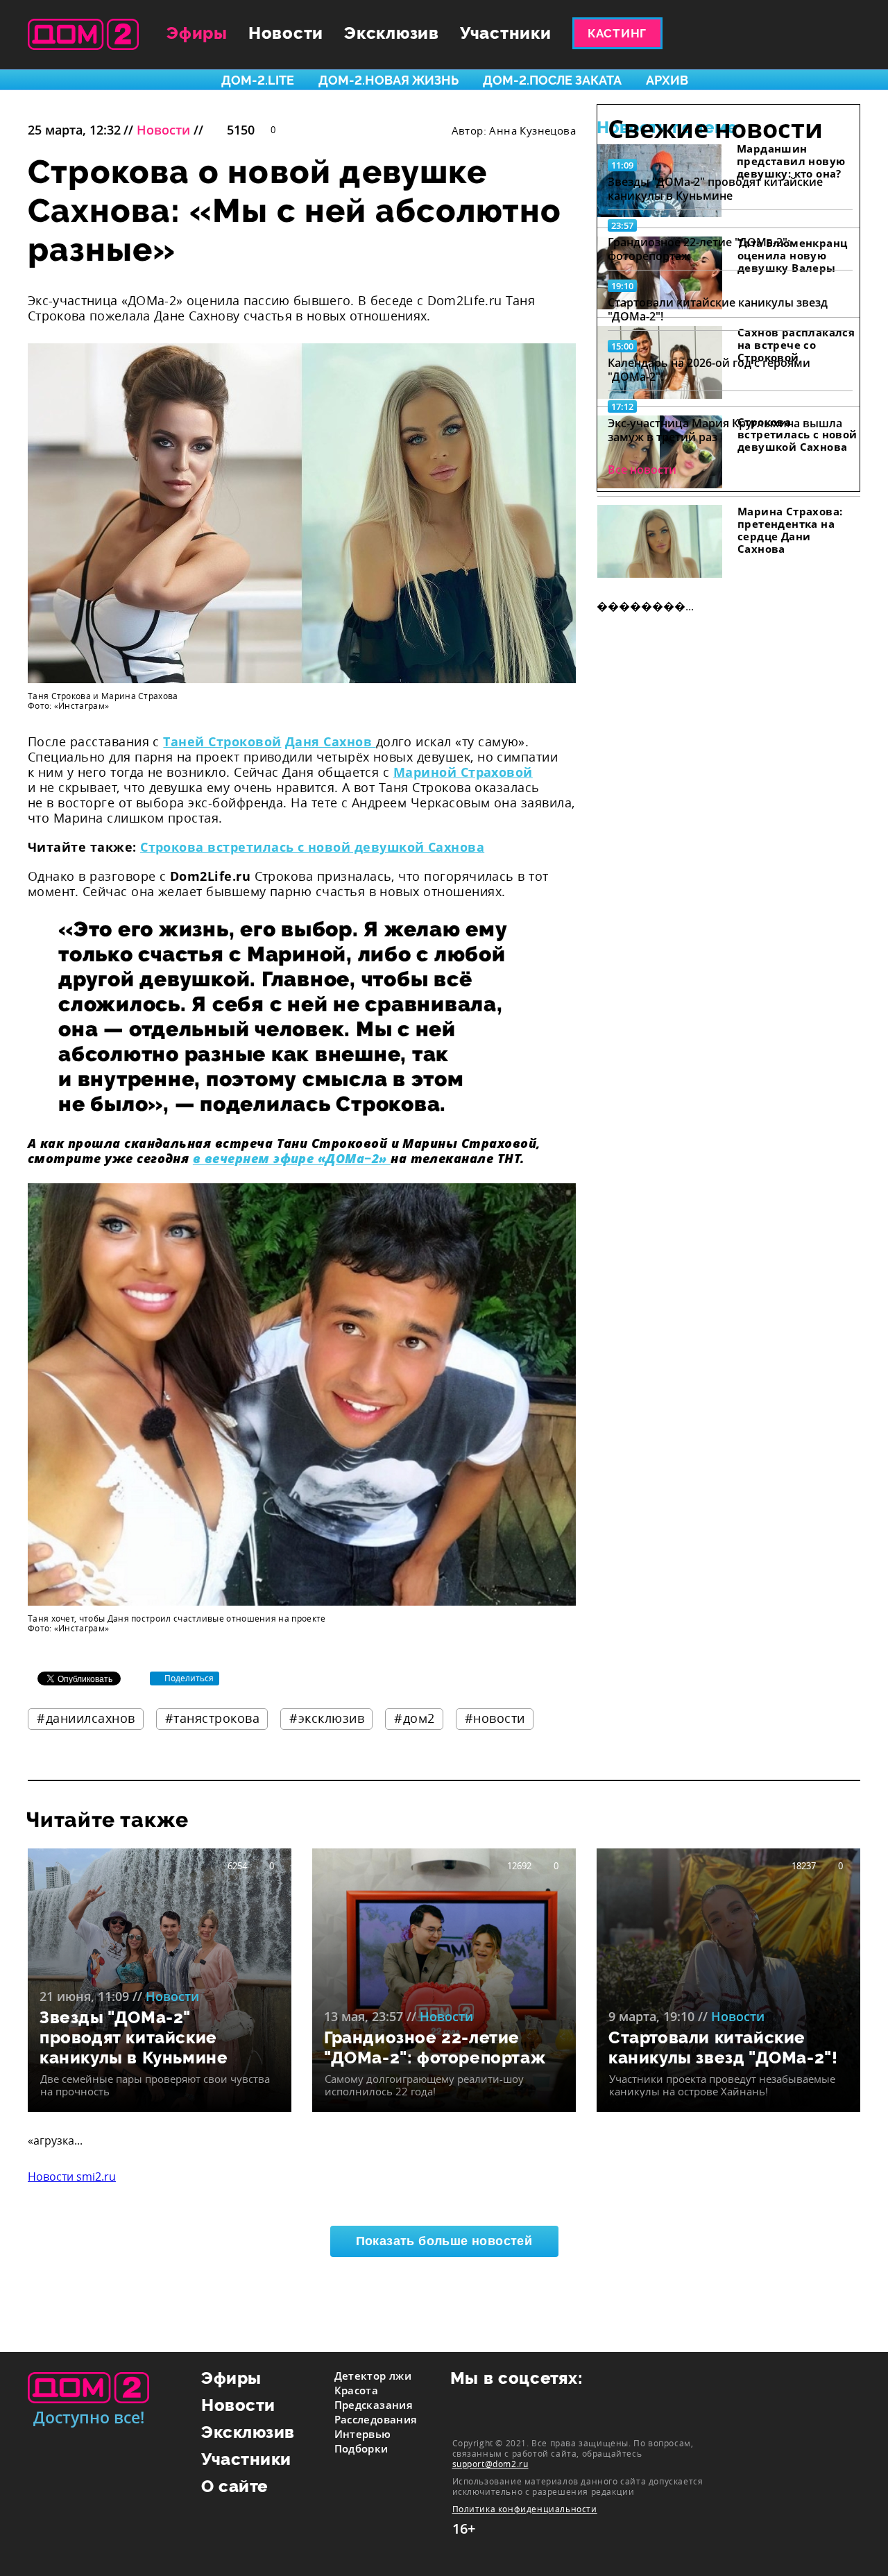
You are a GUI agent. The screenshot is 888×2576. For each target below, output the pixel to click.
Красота (357, 2390)
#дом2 (415, 1718)
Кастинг (617, 33)
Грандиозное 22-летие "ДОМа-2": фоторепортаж (699, 249)
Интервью (363, 2434)
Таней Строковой (222, 741)
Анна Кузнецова (532, 130)
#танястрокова (213, 1718)
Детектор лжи (373, 2376)
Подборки (361, 2448)
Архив (667, 80)
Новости (286, 33)
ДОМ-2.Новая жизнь (388, 80)
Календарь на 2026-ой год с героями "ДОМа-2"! (709, 370)
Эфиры (197, 33)
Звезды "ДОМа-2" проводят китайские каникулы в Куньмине (715, 189)
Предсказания (374, 2405)
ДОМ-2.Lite (258, 80)
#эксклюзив (327, 1718)
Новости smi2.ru (72, 2176)
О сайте (235, 2486)
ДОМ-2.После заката (552, 80)
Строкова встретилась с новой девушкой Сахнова (312, 847)
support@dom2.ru (490, 2464)
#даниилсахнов (86, 1718)
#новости (495, 1718)
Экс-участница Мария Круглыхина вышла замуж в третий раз (725, 430)
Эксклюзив (392, 33)
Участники (506, 33)
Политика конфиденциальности (525, 2509)
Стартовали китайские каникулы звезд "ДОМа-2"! (718, 309)
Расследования (376, 2419)
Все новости (642, 470)
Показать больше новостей (444, 2241)
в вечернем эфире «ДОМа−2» (292, 1158)
